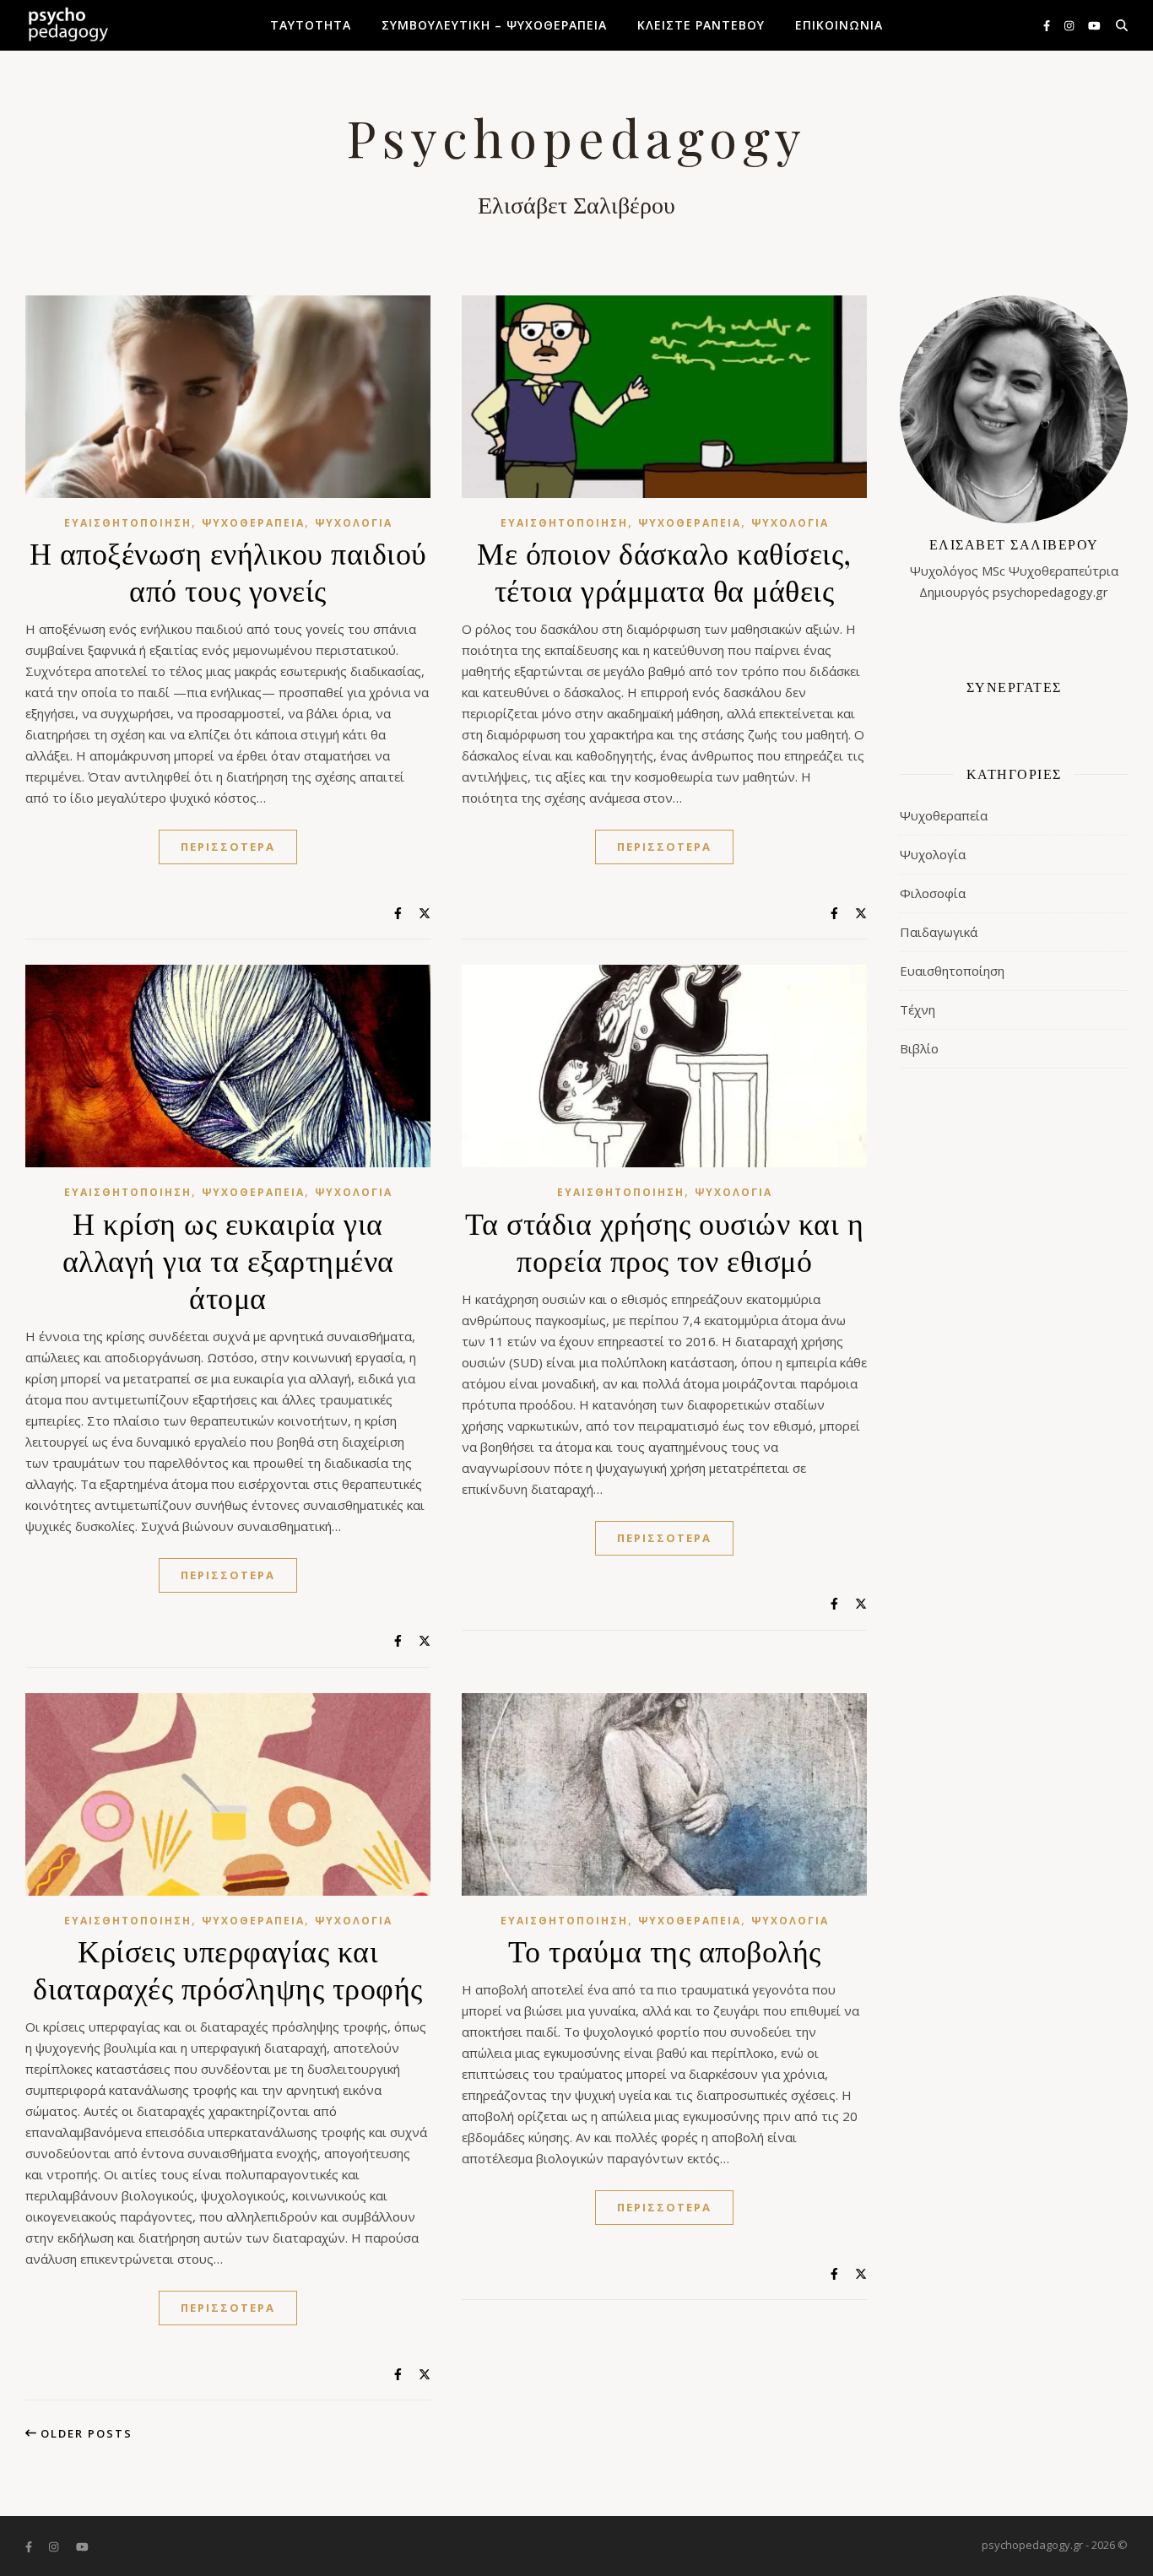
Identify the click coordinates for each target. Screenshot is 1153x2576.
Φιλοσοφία (933, 893)
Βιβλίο (919, 1048)
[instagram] (1070, 25)
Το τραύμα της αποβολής (665, 1950)
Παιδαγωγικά (939, 932)
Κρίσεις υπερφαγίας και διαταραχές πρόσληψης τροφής (228, 1968)
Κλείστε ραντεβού (701, 25)
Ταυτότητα (311, 25)
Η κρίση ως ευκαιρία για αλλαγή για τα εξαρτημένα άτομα (228, 1259)
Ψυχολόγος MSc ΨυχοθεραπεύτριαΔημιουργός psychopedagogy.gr (1014, 568)
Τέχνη (918, 1009)
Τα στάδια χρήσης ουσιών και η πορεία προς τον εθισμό (665, 1241)
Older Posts (84, 2433)
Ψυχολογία (354, 523)
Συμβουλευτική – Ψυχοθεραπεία (494, 25)
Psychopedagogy (576, 137)
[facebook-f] (1048, 25)
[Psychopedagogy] (68, 25)
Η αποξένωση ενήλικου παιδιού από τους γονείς (228, 571)
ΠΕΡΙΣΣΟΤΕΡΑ (228, 847)
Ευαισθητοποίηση (128, 523)
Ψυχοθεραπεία (253, 523)
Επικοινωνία (839, 25)
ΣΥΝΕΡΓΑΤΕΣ (1014, 687)
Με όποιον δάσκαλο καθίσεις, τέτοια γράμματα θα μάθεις (664, 571)
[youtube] (1094, 25)
